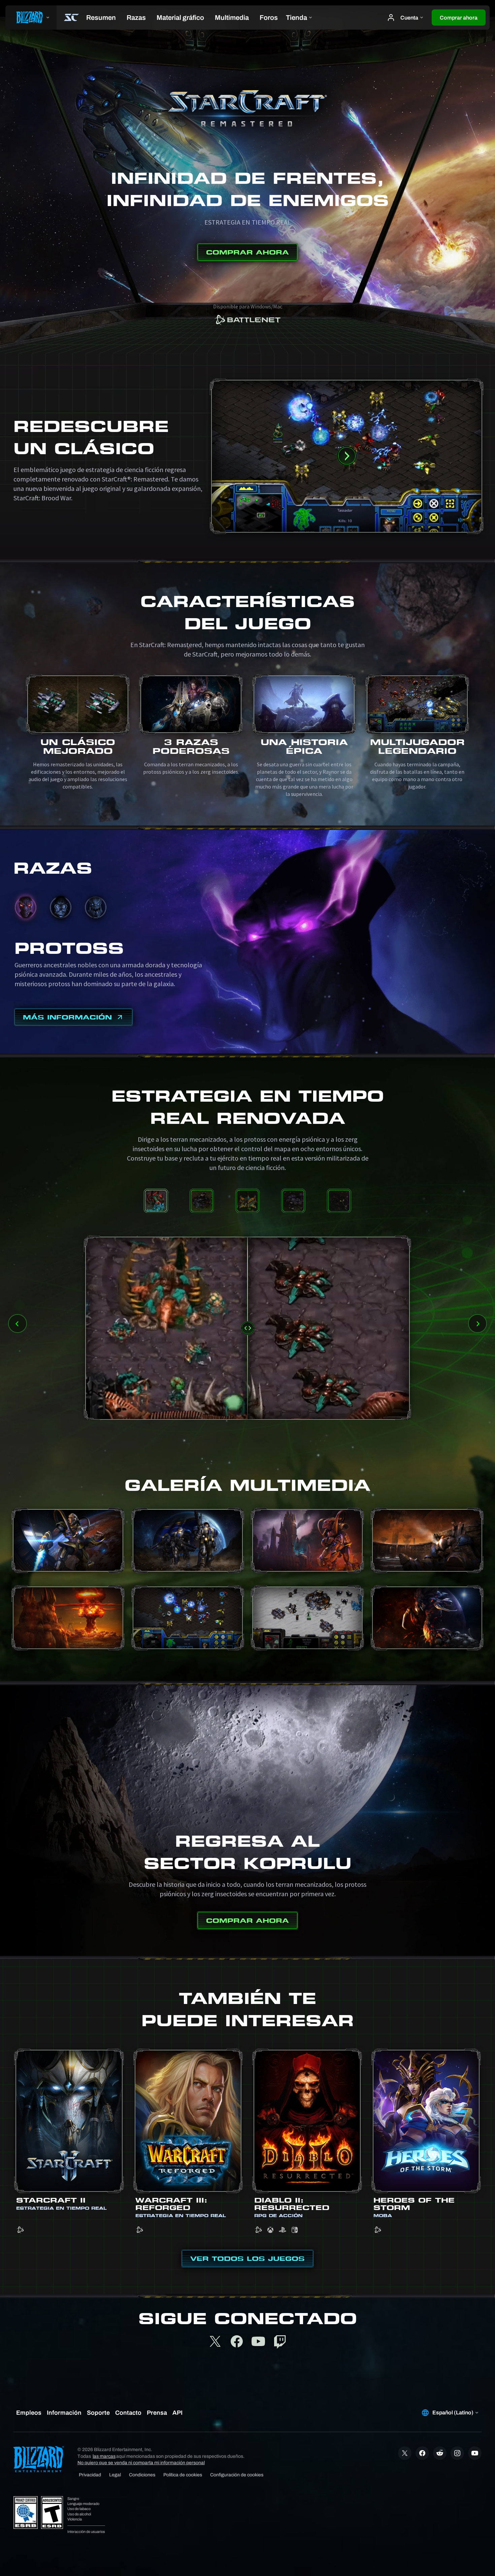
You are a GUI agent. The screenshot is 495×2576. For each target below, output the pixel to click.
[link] (247, 321)
